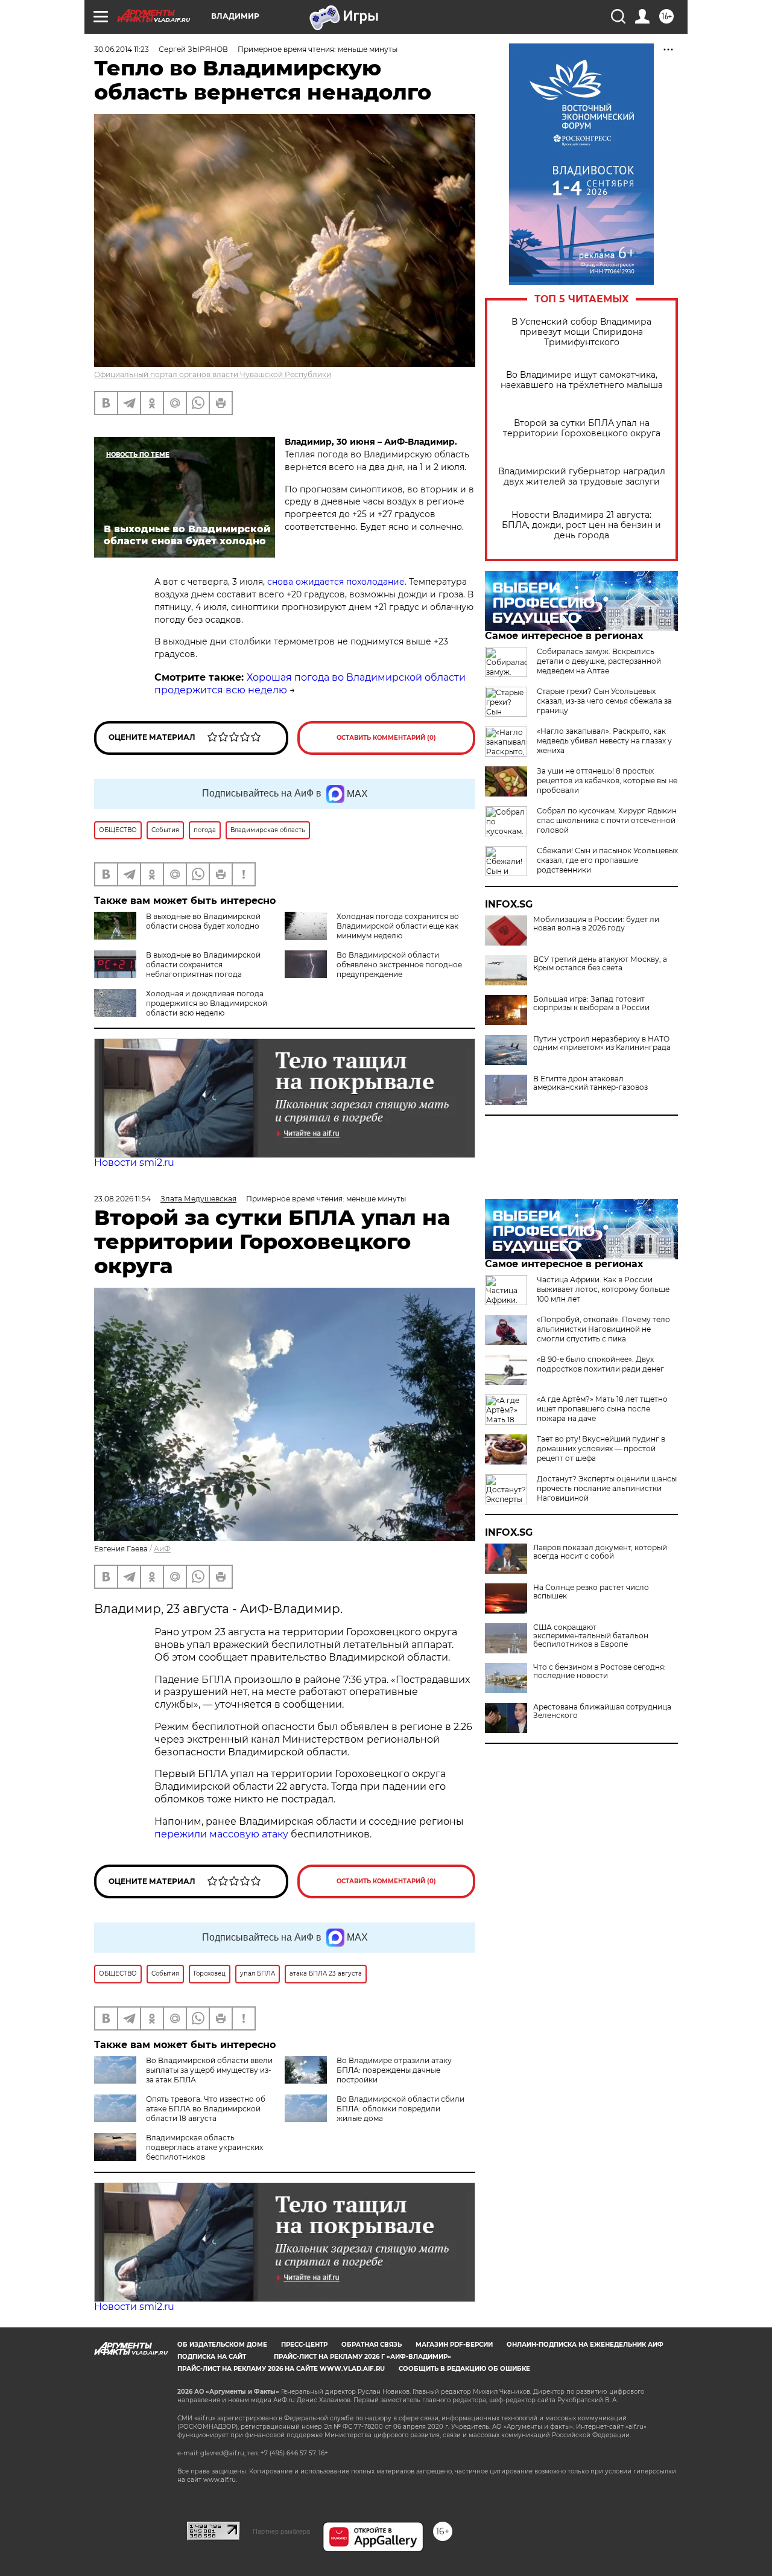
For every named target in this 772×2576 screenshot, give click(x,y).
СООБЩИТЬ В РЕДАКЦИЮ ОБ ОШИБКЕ (464, 2369)
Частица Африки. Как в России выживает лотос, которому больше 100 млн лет (603, 1289)
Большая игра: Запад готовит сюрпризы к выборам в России (591, 1003)
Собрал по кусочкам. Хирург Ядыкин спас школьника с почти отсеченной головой (607, 820)
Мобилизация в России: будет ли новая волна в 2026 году (596, 924)
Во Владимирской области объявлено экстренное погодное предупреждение (399, 965)
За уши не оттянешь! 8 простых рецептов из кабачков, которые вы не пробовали (607, 781)
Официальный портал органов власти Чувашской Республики (213, 374)
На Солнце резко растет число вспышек (591, 1592)
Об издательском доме (222, 2345)
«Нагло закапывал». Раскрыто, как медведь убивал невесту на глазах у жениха (604, 741)
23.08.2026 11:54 (122, 1199)
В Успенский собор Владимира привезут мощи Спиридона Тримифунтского (581, 332)
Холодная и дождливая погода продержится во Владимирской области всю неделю (207, 1003)
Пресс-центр (304, 2345)
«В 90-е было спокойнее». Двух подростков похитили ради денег (600, 1364)
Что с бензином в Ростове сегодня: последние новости (600, 1671)
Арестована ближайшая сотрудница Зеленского (602, 1711)
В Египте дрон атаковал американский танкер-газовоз (590, 1083)
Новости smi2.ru (134, 1162)
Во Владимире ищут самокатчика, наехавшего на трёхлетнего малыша (582, 380)
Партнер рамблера (281, 2531)
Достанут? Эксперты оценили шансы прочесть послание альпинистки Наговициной (607, 1488)
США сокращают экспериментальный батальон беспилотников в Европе (591, 1636)
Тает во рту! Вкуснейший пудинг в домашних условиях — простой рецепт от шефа (601, 1449)
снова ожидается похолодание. (338, 582)
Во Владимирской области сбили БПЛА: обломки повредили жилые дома (400, 2109)
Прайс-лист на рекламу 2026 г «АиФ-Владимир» (362, 2357)
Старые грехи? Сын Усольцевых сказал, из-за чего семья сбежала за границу (604, 701)
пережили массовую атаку (221, 1834)
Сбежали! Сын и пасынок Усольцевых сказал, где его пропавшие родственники (607, 860)
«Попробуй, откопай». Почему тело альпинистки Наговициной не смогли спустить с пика (603, 1329)
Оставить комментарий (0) (386, 738)
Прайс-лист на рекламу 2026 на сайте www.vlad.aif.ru (281, 2369)
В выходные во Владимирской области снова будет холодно (203, 921)
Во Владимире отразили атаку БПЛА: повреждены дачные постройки (394, 2070)
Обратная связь (372, 2345)
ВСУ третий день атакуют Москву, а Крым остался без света (600, 964)
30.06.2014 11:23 (122, 49)
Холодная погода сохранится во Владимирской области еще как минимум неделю (398, 926)
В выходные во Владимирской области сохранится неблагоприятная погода (203, 965)
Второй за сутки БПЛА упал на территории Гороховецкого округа (582, 428)
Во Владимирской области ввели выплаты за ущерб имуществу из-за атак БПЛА (209, 2070)
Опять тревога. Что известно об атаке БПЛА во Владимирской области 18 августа (206, 2109)
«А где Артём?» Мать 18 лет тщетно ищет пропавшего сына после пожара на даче (602, 1409)
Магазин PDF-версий (454, 2345)
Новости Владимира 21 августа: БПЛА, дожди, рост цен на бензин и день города (581, 525)
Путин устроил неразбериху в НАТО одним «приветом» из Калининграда (602, 1043)
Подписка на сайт (212, 2357)
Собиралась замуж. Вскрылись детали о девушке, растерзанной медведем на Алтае (599, 661)
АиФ (162, 1549)
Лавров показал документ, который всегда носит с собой (600, 1552)
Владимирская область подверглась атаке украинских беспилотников (204, 2147)
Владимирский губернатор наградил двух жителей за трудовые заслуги (582, 477)
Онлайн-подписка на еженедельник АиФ (585, 2345)
